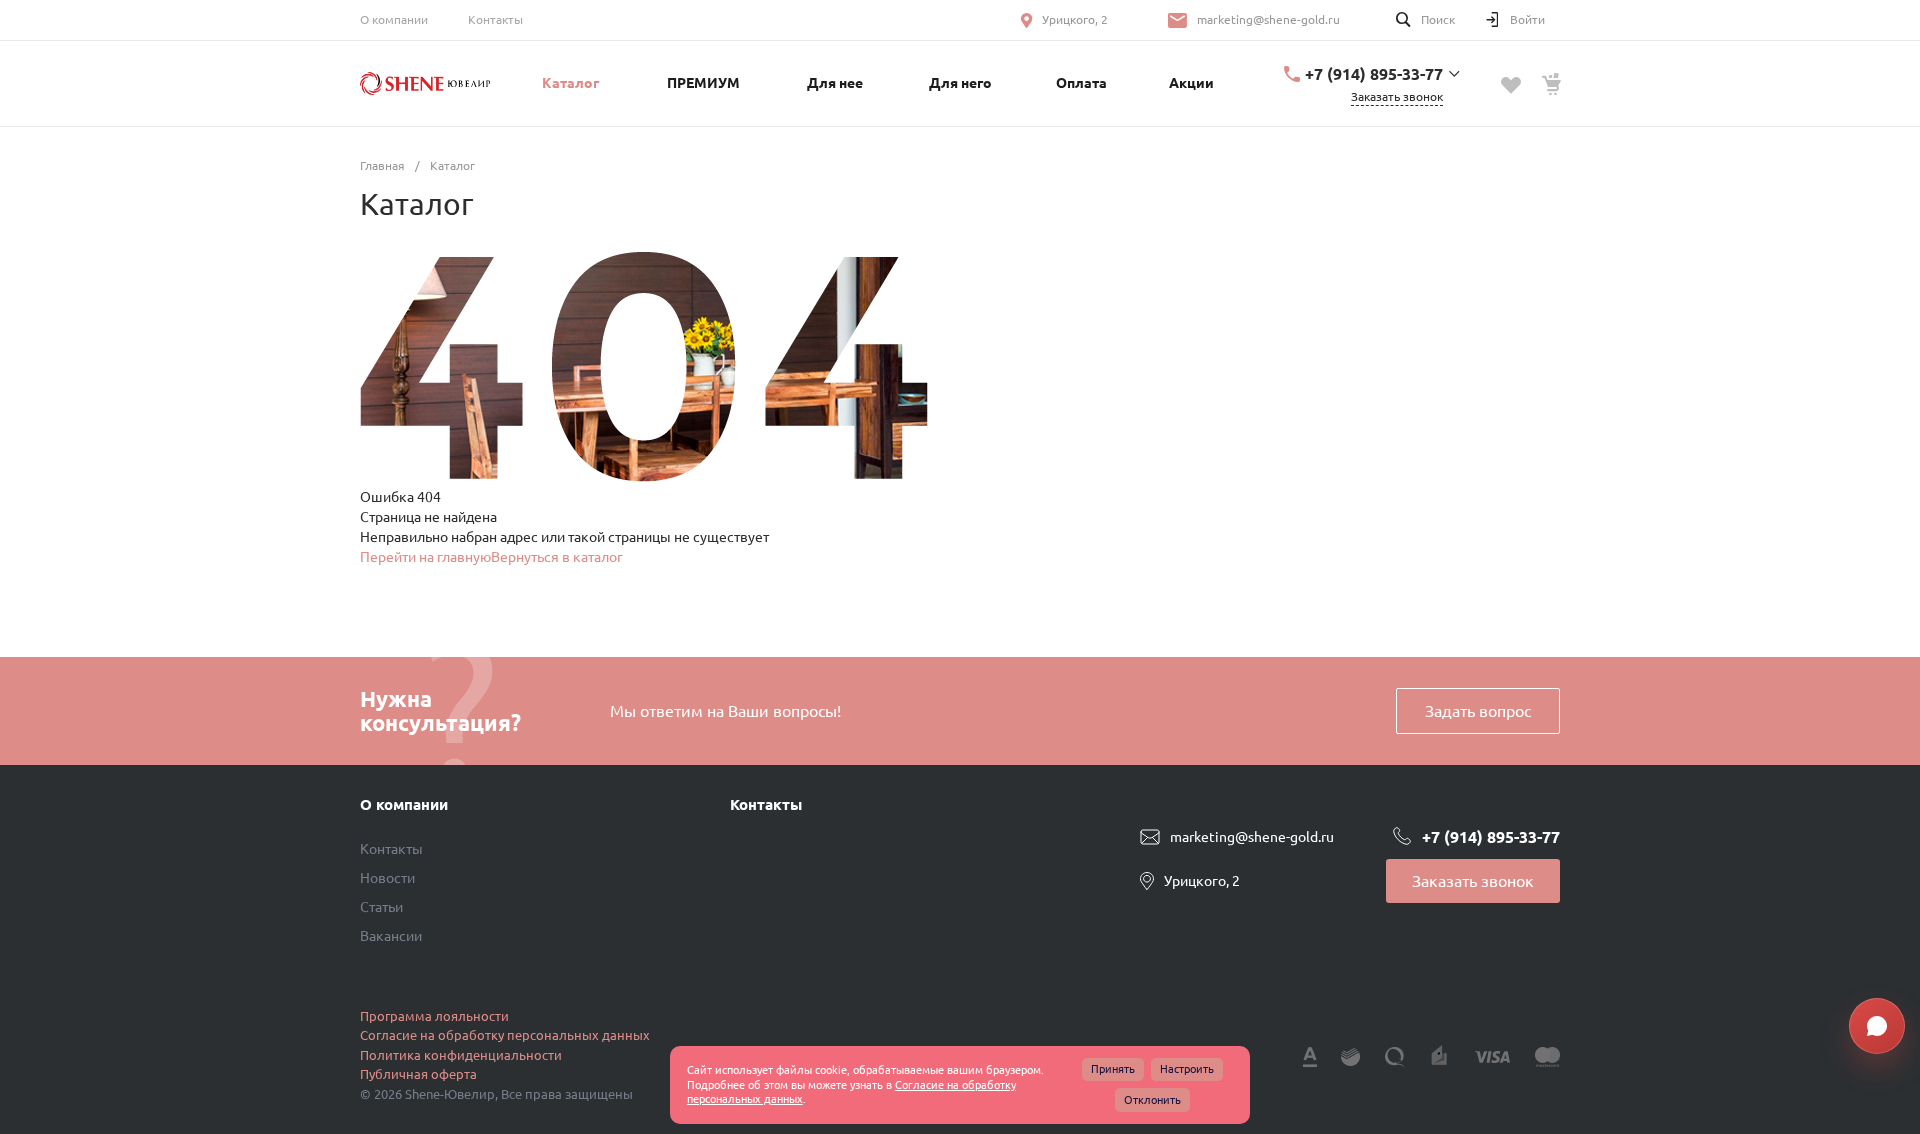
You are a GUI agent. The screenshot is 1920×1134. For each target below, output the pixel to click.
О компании (394, 19)
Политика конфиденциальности (461, 1055)
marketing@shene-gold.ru (1268, 19)
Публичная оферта (418, 1074)
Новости (387, 878)
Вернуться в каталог (557, 557)
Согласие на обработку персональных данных (505, 1035)
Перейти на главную (425, 557)
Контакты (495, 19)
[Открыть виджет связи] (1877, 1026)
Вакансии (391, 936)
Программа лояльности (434, 1016)
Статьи (381, 907)
